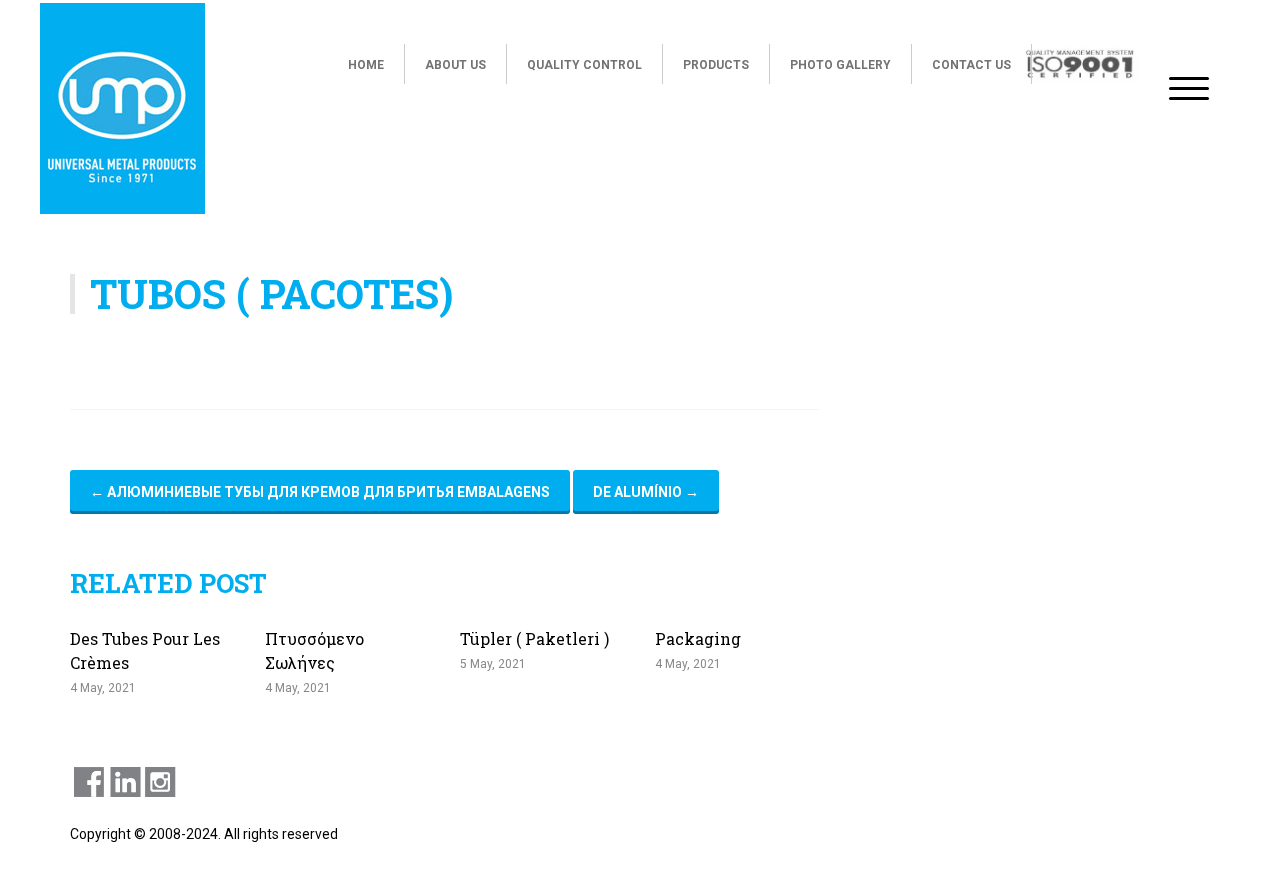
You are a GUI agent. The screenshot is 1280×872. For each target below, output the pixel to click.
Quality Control (584, 65)
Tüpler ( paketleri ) (534, 638)
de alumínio (646, 492)
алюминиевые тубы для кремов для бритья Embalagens (320, 492)
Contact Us (971, 65)
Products (716, 65)
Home (366, 65)
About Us (455, 65)
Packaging (698, 638)
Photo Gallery (840, 65)
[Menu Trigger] (1188, 87)
